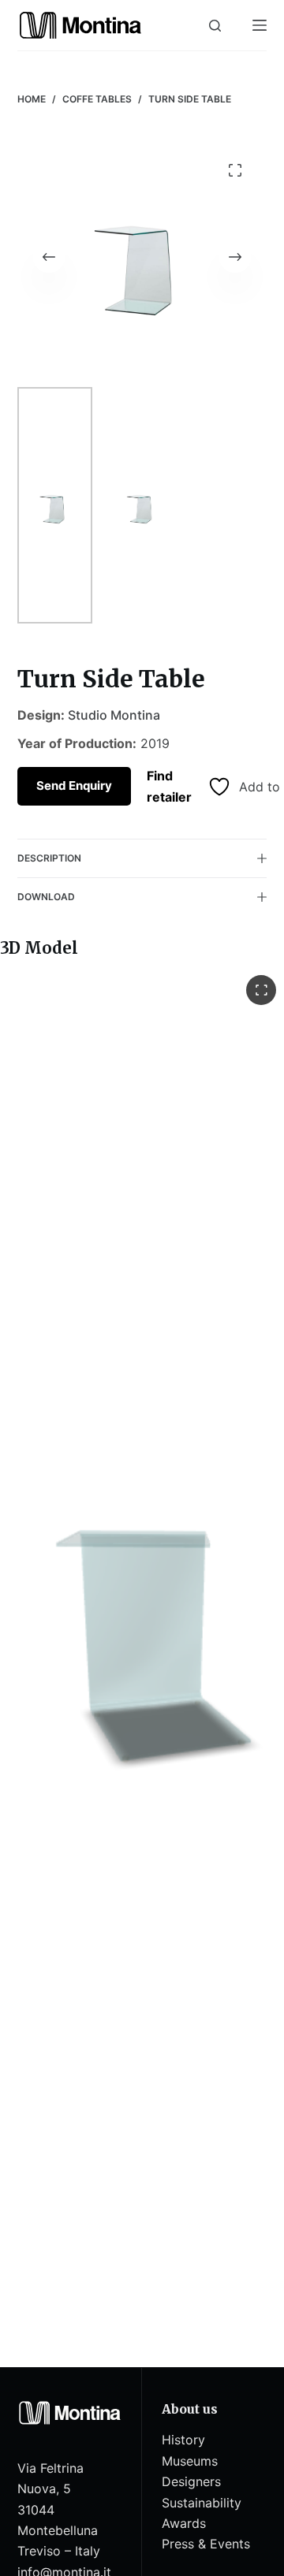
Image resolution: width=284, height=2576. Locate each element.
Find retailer (169, 786)
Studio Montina (114, 715)
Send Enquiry (74, 785)
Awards (184, 2523)
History (183, 2440)
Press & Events (206, 2544)
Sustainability (202, 2503)
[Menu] (260, 25)
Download (46, 897)
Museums (190, 2461)
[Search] (215, 26)
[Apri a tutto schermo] (261, 990)
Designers (191, 2481)
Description (49, 858)
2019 (155, 743)
